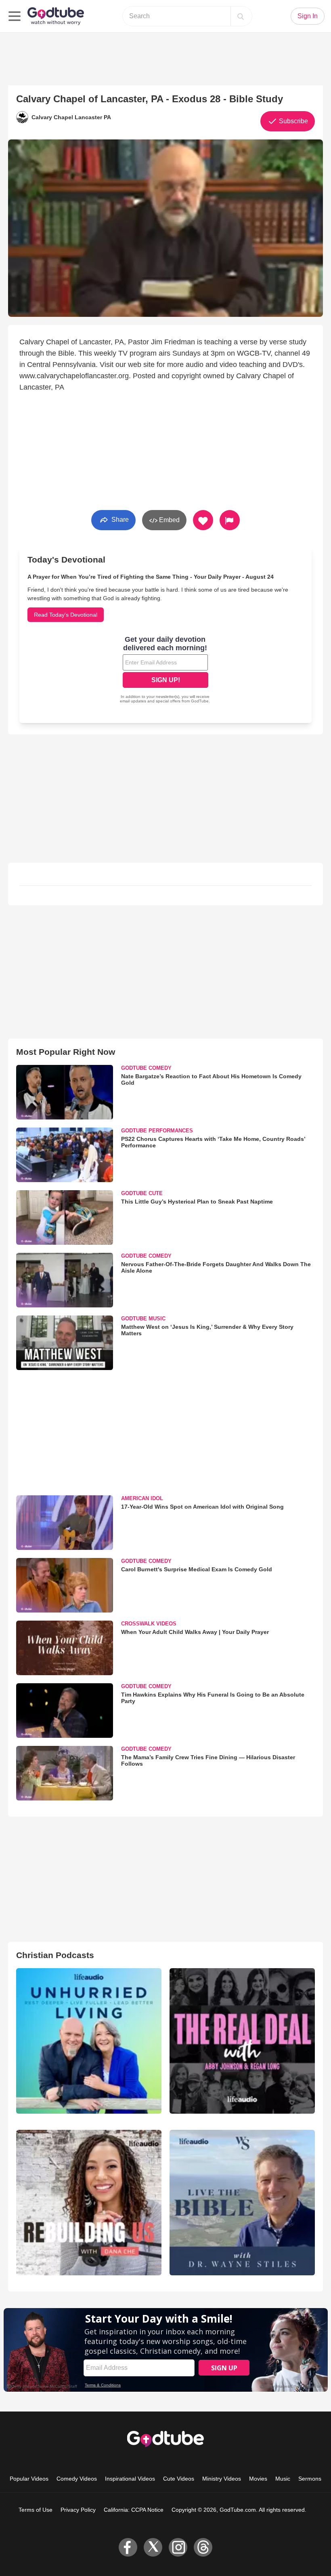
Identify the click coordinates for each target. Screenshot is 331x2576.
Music (283, 2479)
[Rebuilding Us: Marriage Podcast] (89, 2203)
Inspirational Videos (130, 2479)
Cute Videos (179, 2479)
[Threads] (203, 2547)
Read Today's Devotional (66, 615)
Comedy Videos (77, 2479)
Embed (169, 520)
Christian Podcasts (55, 1955)
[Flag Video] (230, 520)
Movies (258, 2479)
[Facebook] (128, 2547)
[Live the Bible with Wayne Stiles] (242, 2203)
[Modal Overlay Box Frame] (165, 670)
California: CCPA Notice (134, 2510)
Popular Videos (29, 2479)
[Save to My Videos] (203, 520)
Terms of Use (36, 2510)
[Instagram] (178, 2547)
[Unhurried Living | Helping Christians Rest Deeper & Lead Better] (89, 2041)
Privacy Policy (78, 2510)
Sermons (310, 2479)
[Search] (241, 16)
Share (119, 520)
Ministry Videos (222, 2479)
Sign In (308, 16)
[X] (153, 2547)
